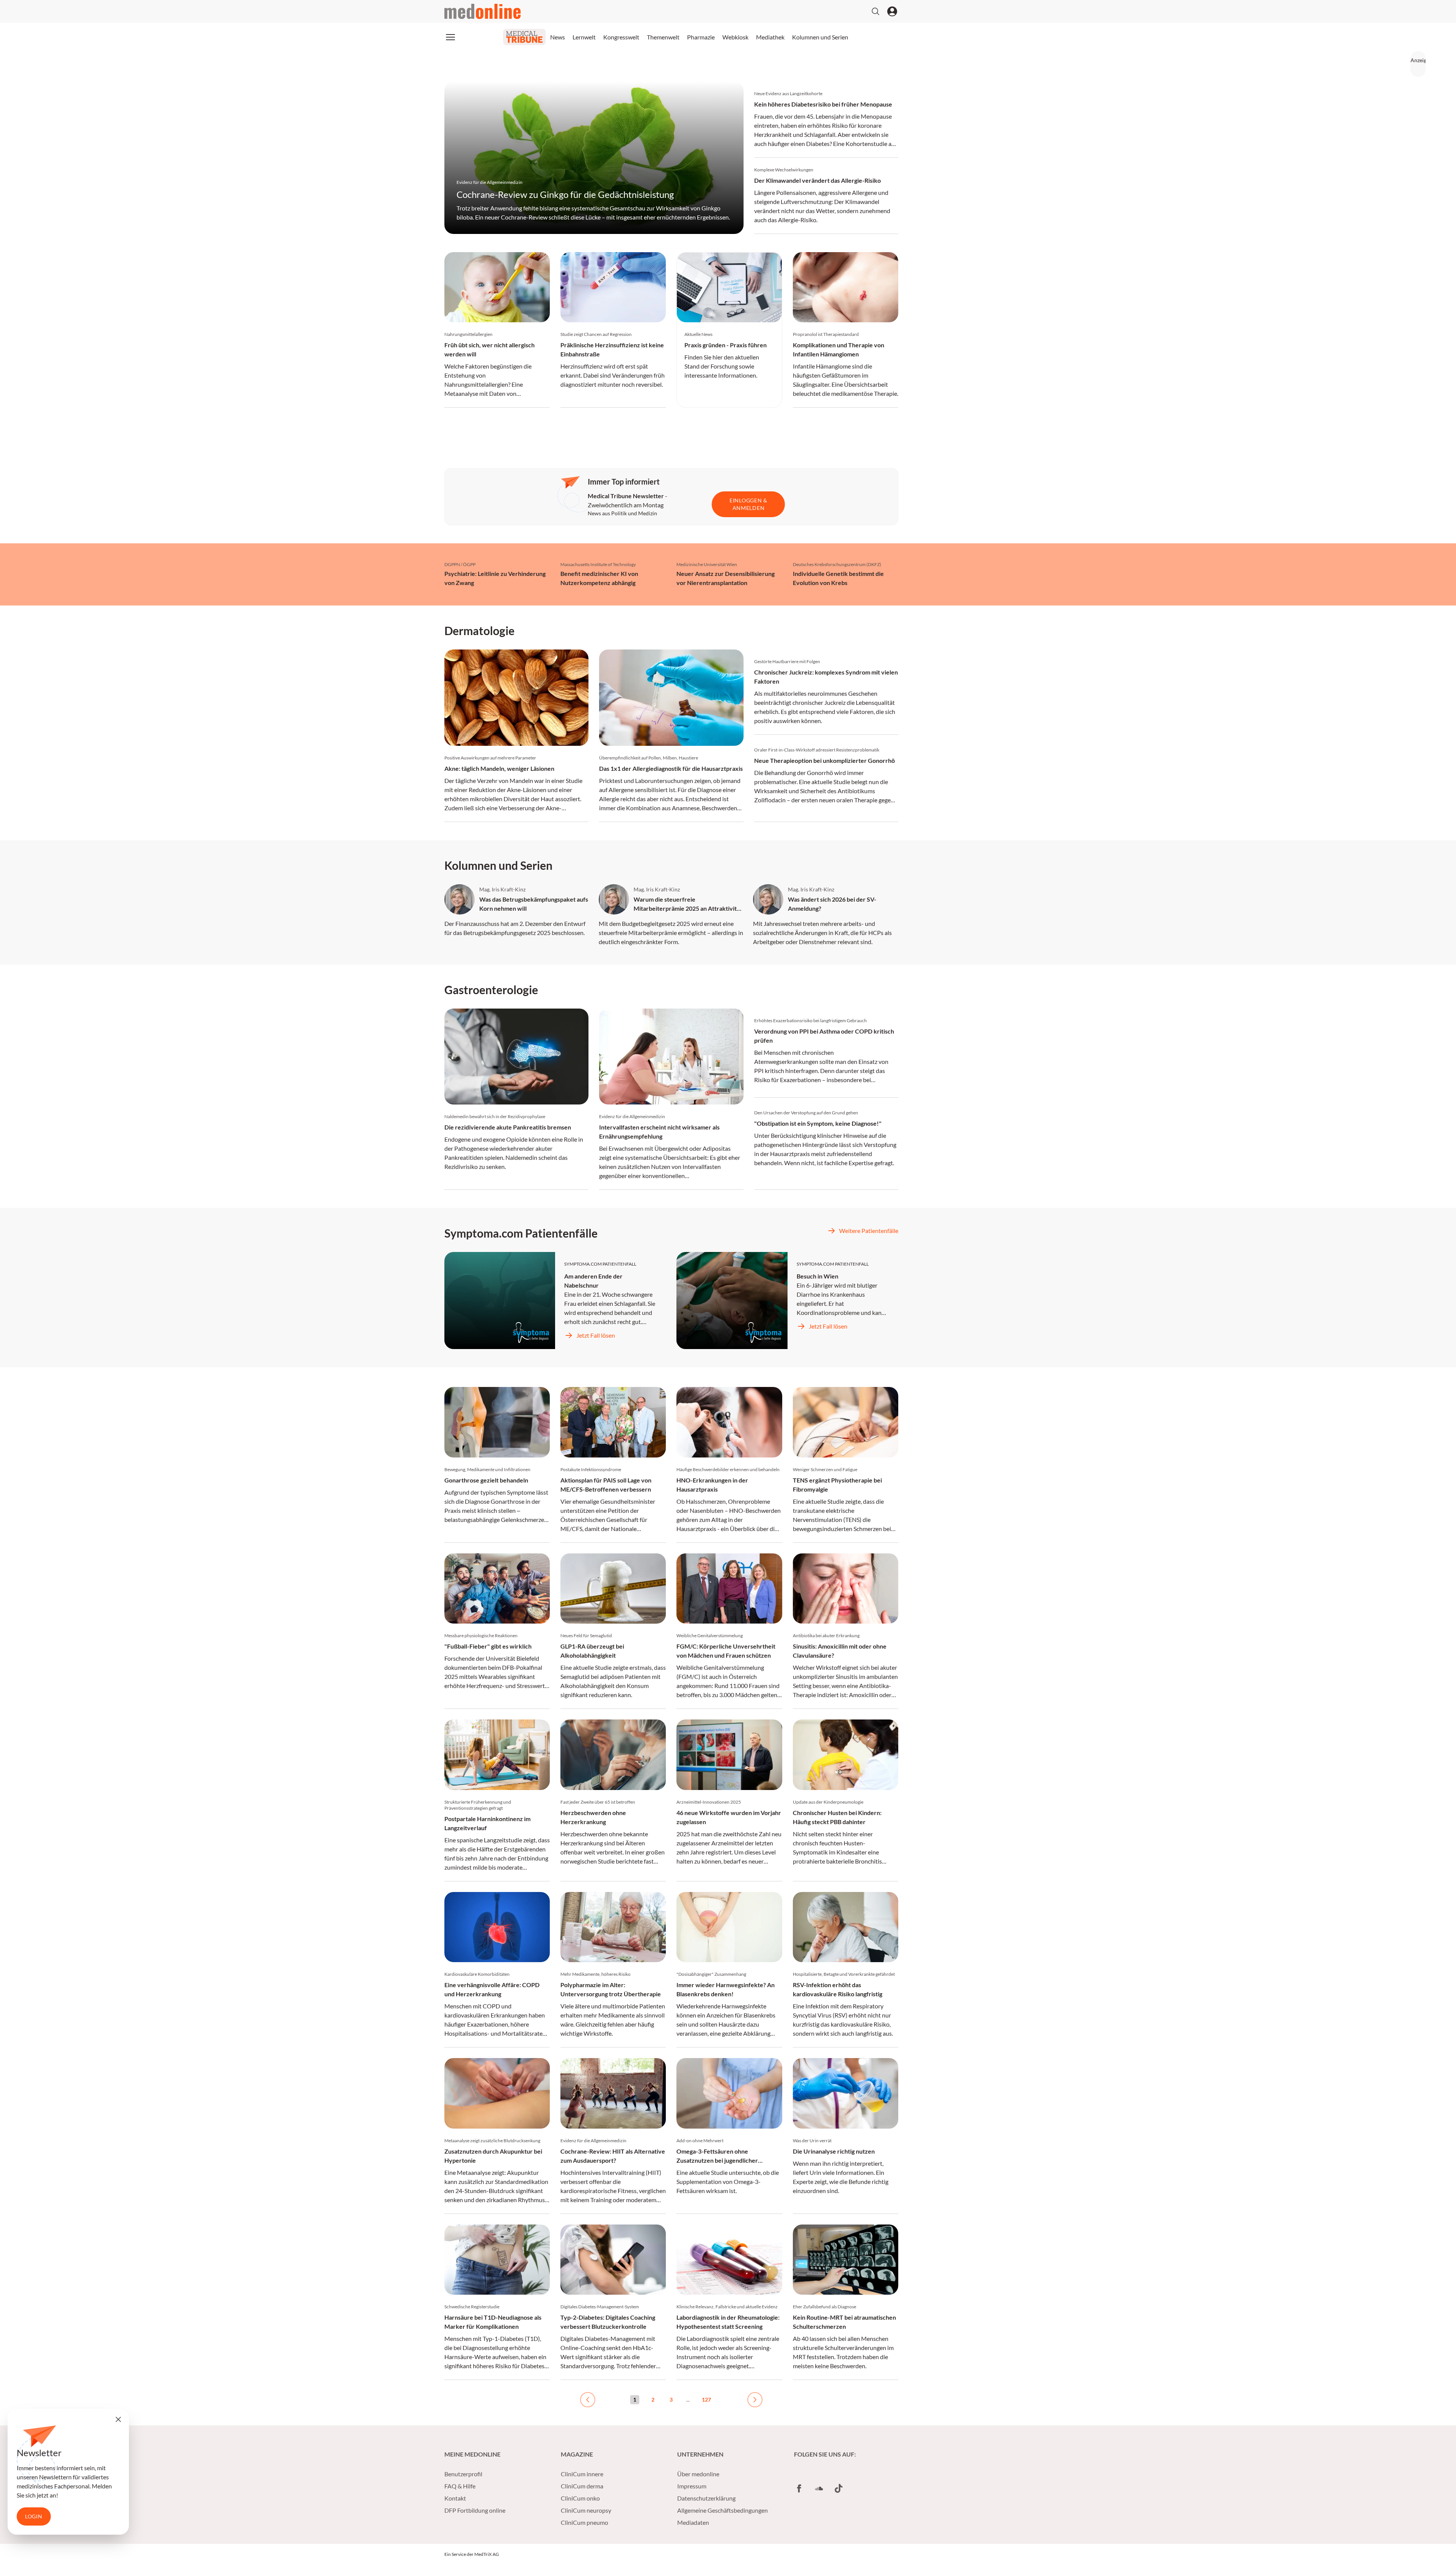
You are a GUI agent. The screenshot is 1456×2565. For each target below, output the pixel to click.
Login (34, 2516)
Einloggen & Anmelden (748, 504)
